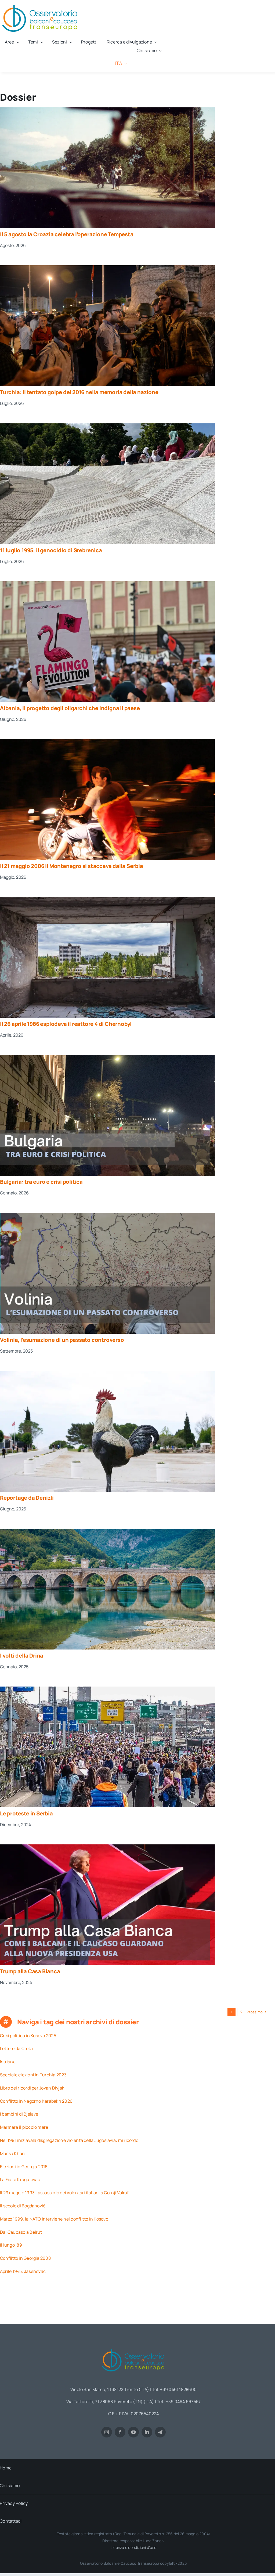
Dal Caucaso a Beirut (21, 2232)
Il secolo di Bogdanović (23, 2206)
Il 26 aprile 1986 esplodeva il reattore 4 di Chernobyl (66, 1024)
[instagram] (107, 2432)
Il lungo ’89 (11, 2245)
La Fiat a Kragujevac (20, 2179)
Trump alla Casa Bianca (30, 1971)
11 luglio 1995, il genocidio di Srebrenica (51, 550)
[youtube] (133, 2432)
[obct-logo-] (133, 2347)
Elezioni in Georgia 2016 (24, 2167)
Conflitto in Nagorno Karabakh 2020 (36, 2101)
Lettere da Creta (16, 2048)
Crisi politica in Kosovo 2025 (28, 2036)
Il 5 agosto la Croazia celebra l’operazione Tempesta (67, 234)
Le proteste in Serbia (26, 1813)
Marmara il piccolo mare (24, 2127)
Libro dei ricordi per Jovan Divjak (32, 2088)
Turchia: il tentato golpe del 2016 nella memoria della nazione (79, 392)
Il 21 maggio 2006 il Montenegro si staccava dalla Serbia (72, 866)
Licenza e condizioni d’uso (133, 2547)
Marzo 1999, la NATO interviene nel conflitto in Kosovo (54, 2219)
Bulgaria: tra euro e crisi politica (41, 1182)
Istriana (8, 2062)
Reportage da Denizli (27, 1498)
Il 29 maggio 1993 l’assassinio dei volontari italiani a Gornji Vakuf (64, 2193)
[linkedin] (147, 2432)
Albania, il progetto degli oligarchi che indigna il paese (70, 708)
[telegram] (160, 2432)
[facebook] (120, 2432)
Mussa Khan (12, 2153)
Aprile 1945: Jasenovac (23, 2271)
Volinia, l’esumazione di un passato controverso (62, 1340)
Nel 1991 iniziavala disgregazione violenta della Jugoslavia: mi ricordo (69, 2140)
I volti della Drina (22, 1656)
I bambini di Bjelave (19, 2114)
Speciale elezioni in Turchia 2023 (33, 2075)
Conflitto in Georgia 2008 (25, 2258)
